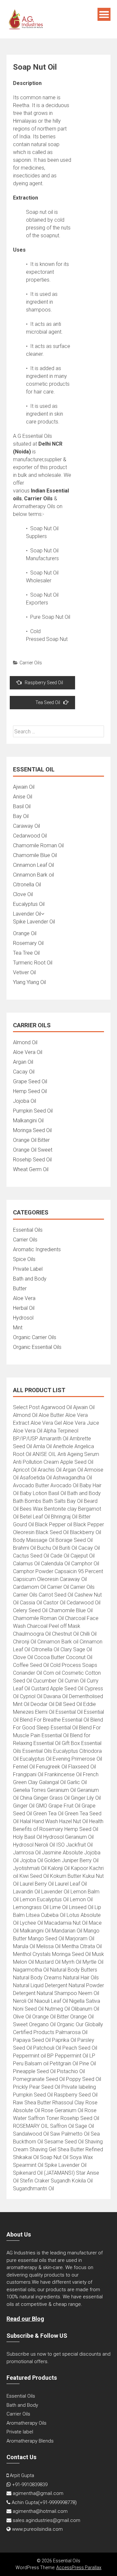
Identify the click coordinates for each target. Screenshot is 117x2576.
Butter (20, 1288)
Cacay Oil (24, 1072)
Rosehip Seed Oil (32, 1160)
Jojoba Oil (25, 1101)
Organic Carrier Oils (35, 1337)
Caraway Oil (26, 826)
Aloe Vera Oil (28, 1052)
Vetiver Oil (24, 972)
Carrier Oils (31, 663)
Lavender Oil (27, 914)
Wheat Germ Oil (31, 1169)
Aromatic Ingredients (37, 1249)
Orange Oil (25, 933)
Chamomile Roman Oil (38, 845)
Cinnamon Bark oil (33, 875)
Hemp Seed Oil (30, 1091)
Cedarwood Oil (30, 836)
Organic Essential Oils (37, 1347)
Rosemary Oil (28, 943)
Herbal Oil (24, 1308)
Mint (18, 1328)
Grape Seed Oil (30, 1081)
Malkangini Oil (28, 1121)
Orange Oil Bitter (31, 1140)
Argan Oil (23, 1062)
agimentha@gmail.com (38, 2493)
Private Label (28, 1269)
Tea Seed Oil (48, 702)
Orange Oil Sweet (33, 1150)
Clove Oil (23, 894)
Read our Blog (25, 2319)
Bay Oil (21, 816)
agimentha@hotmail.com (40, 2511)
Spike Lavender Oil (34, 922)
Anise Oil (23, 797)
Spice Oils (24, 1259)
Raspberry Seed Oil (44, 683)
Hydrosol (23, 1318)
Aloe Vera (24, 1298)
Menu (104, 14)
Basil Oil (22, 806)
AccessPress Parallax (79, 2568)
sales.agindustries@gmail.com (46, 2520)
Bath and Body (30, 1279)
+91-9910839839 (30, 2485)
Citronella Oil (27, 885)
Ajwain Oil (24, 787)
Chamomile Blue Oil (35, 855)
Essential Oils (28, 1230)
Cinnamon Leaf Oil (33, 865)
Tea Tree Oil (26, 953)
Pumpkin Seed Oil (33, 1111)
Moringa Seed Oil (32, 1130)
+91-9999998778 (57, 2502)
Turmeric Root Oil (33, 963)
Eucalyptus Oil (29, 904)
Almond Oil (25, 1042)
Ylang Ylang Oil (29, 982)
